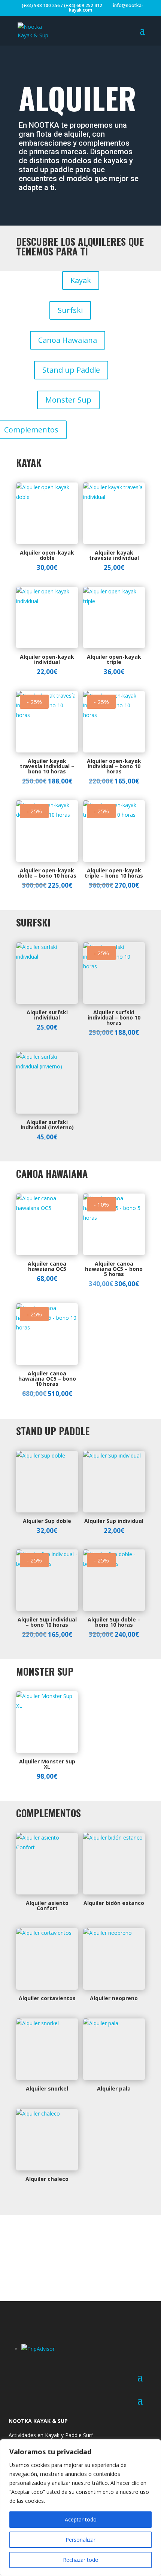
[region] (80, 2508)
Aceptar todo (81, 2519)
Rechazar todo (81, 2560)
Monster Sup (68, 400)
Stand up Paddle (71, 370)
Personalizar (80, 2540)
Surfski (70, 310)
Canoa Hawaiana (68, 340)
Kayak (81, 280)
